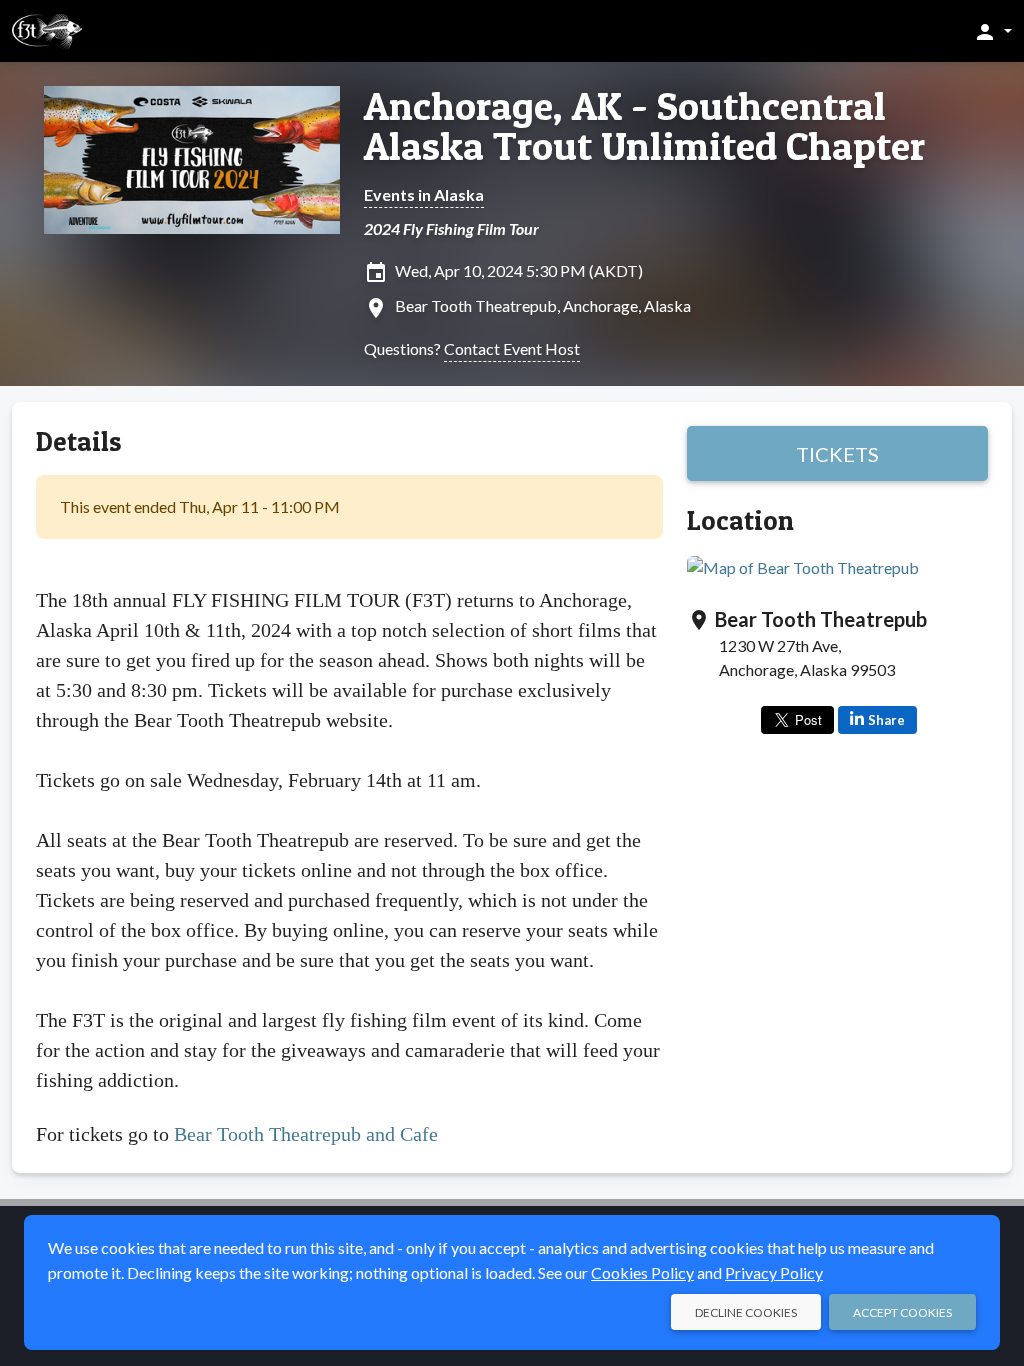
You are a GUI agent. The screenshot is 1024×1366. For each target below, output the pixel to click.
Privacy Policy (774, 1272)
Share (886, 720)
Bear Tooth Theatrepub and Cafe (306, 1134)
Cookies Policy (642, 1272)
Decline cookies (746, 1312)
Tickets (837, 454)
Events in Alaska (424, 194)
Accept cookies (902, 1312)
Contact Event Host (512, 348)
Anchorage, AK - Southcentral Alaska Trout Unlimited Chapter (644, 126)
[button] (992, 31)
